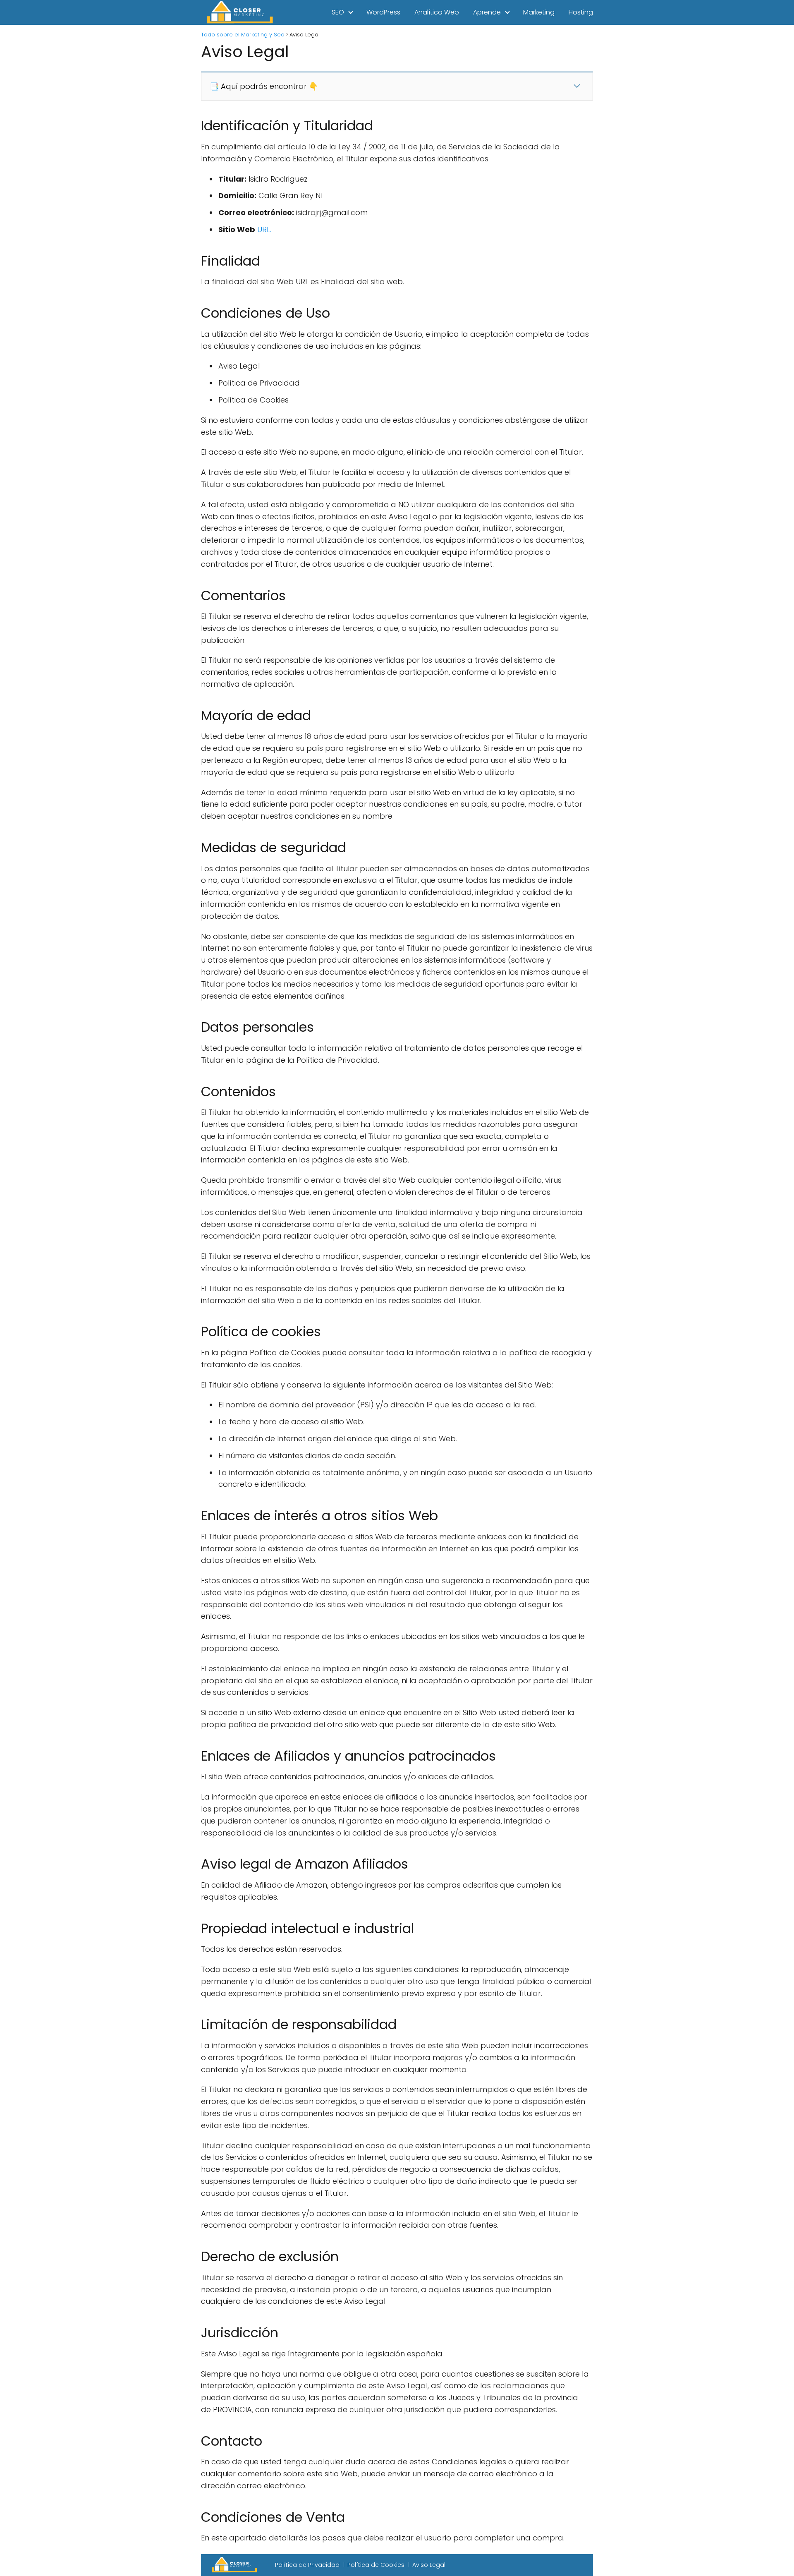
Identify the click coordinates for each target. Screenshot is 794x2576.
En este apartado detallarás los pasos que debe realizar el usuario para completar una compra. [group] (383, 2538)
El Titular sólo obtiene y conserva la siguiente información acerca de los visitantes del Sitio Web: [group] (377, 1385)
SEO (338, 12)
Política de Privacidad (307, 2565)
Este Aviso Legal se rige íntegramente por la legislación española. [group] (322, 2354)
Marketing (539, 12)
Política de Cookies (376, 2565)
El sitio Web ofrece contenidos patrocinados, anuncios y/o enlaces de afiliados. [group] (348, 1777)
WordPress (383, 12)
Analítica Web (437, 12)
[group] (397, 205)
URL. (264, 229)
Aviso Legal (429, 2565)
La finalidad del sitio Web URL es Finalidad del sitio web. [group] (303, 282)
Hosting (581, 12)
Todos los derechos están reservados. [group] (272, 1949)
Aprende (487, 12)
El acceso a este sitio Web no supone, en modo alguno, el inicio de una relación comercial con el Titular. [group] (392, 452)
